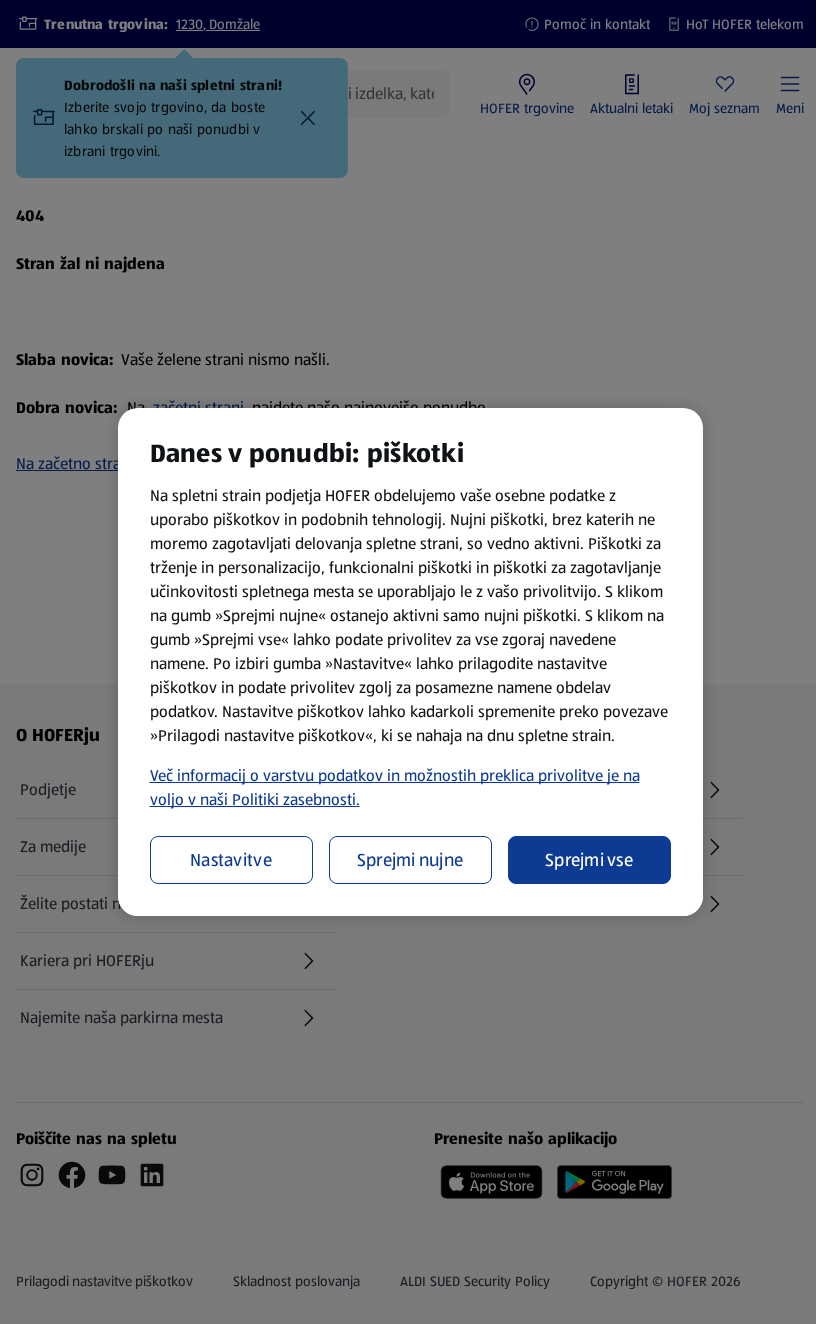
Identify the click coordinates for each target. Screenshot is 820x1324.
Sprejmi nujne (410, 860)
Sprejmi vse (589, 860)
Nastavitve (231, 860)
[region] (410, 662)
